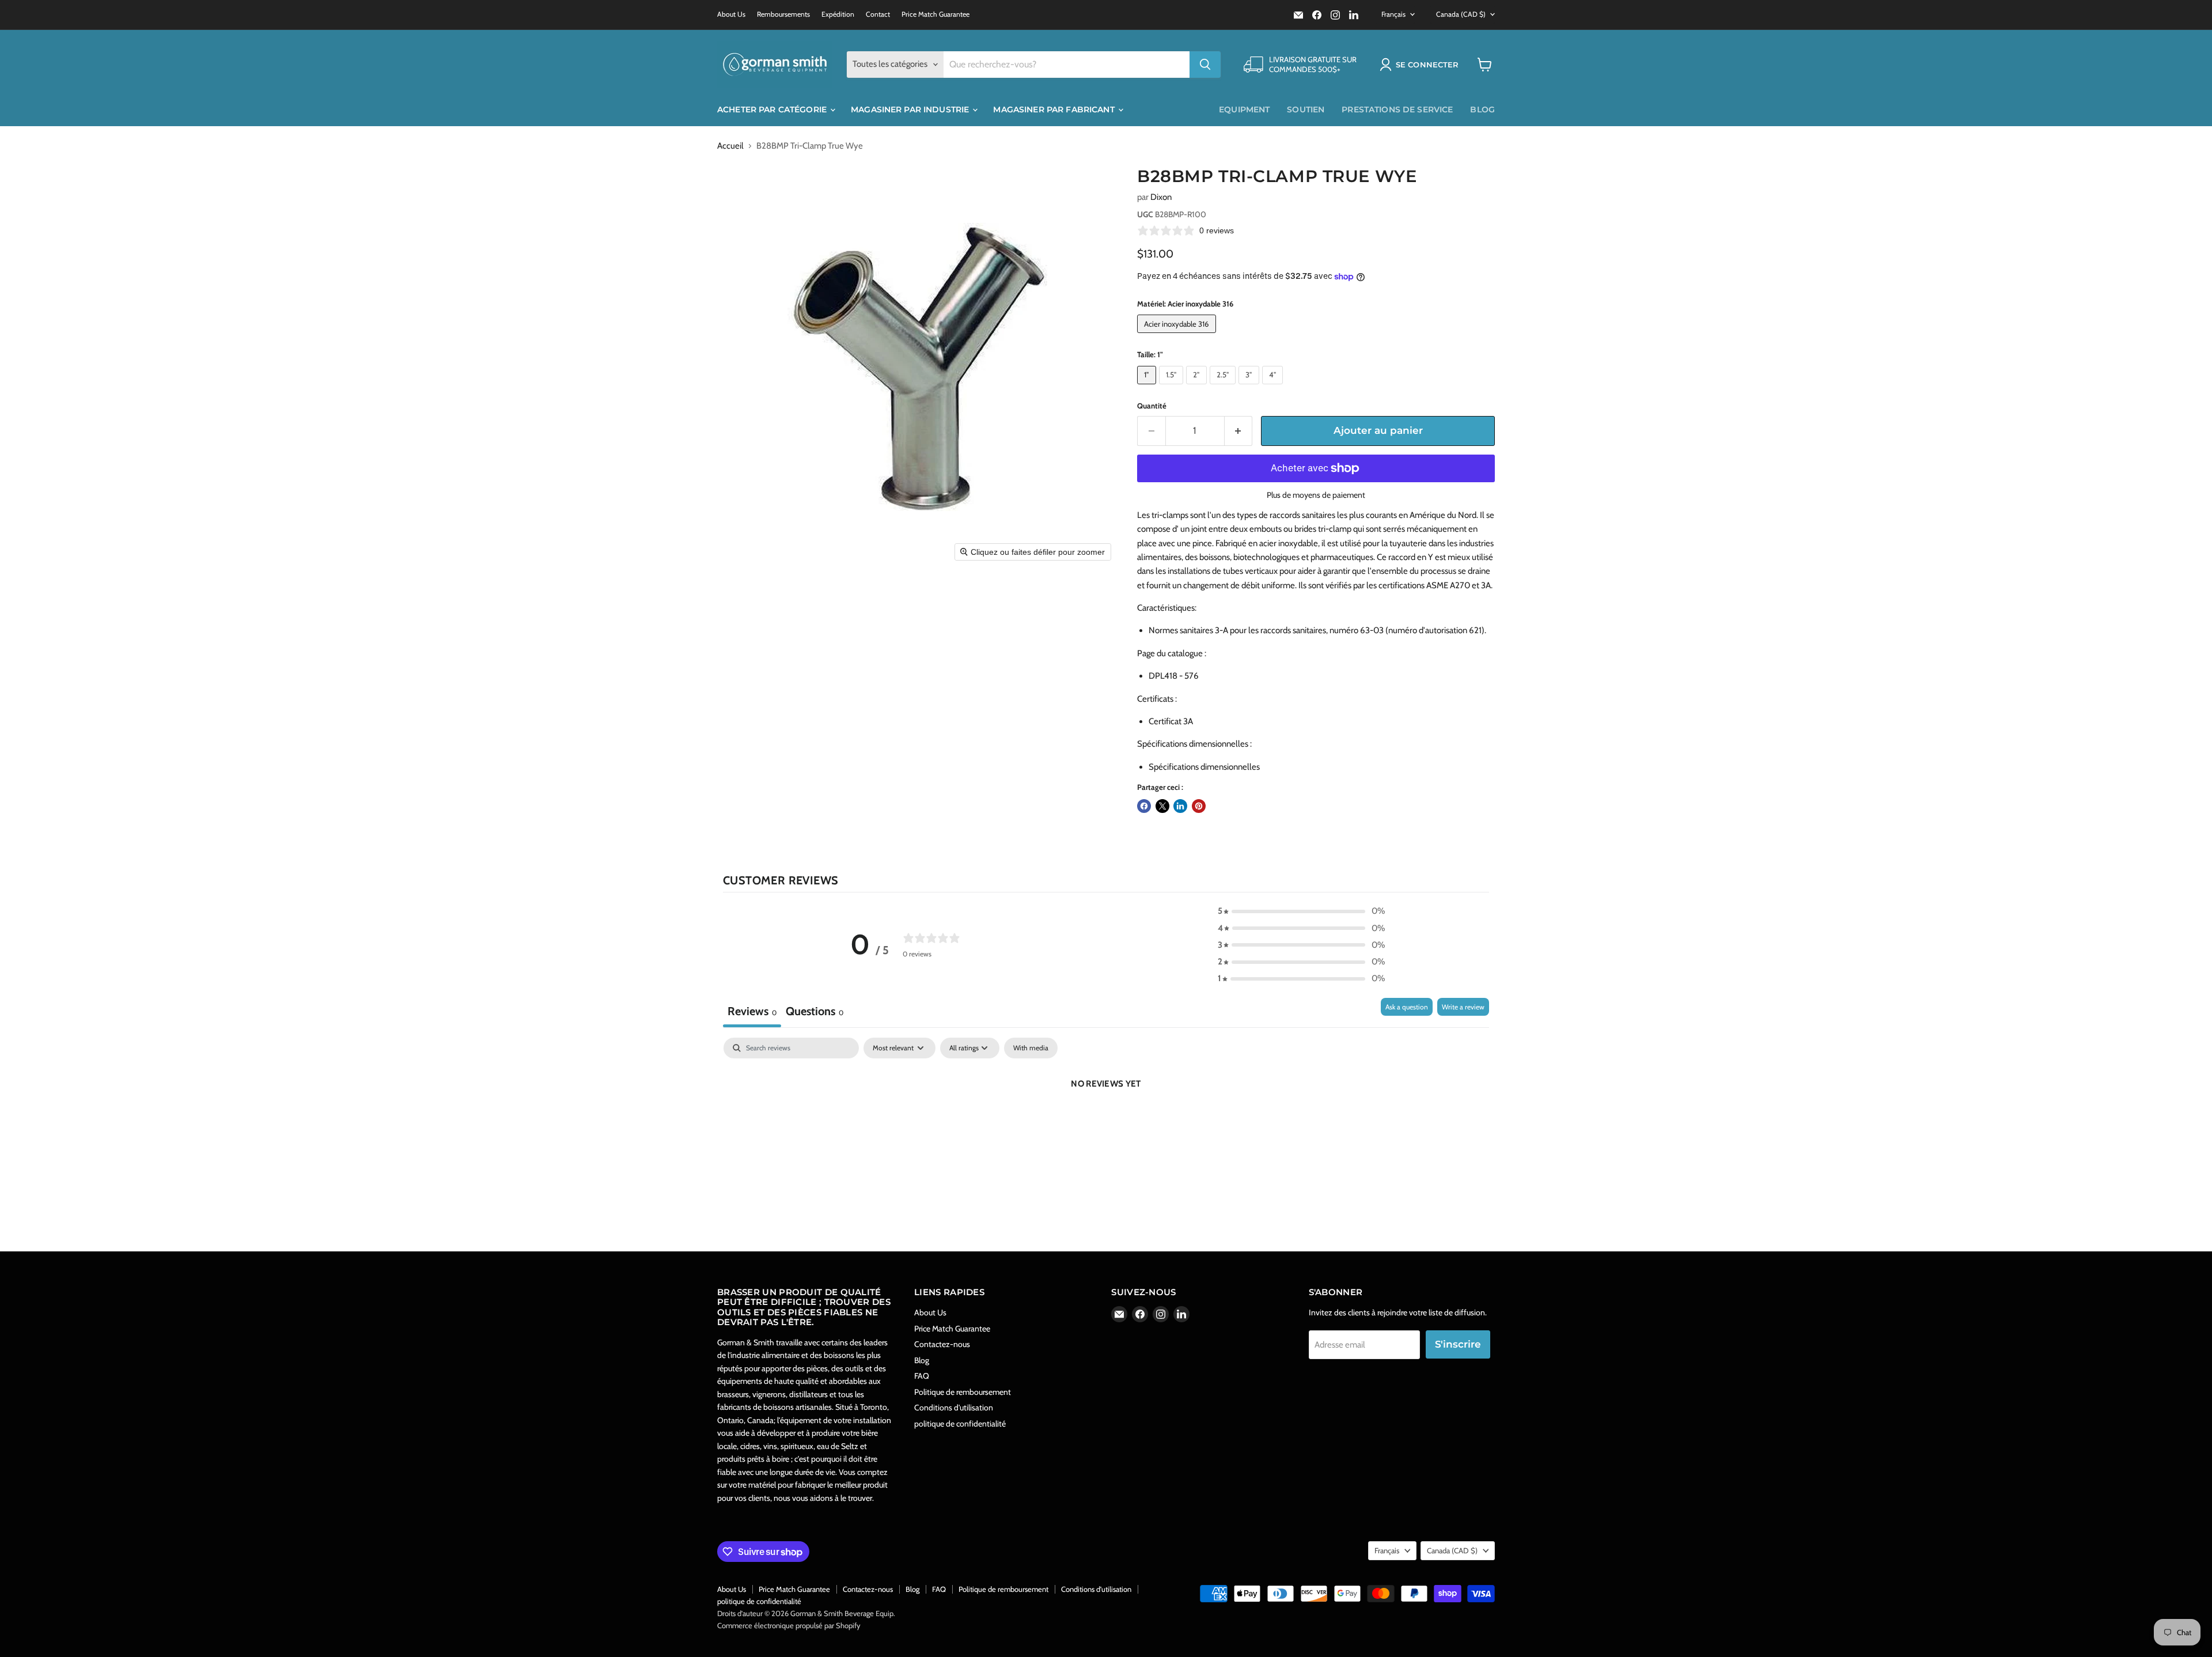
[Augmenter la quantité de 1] (1239, 431)
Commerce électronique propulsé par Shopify (789, 1625)
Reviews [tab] (752, 1011)
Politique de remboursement (963, 1392)
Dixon (1161, 197)
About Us (731, 14)
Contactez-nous (942, 1344)
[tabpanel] (1106, 1123)
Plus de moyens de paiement (1316, 495)
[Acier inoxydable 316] (1178, 336)
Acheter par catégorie (773, 109)
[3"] (1250, 387)
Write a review (1463, 1007)
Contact (878, 14)
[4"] (1274, 387)
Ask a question (1407, 1007)
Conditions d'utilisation (954, 1408)
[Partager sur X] (1162, 806)
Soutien (1306, 109)
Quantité (1152, 406)
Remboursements (783, 14)
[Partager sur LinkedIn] (1180, 806)
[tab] (815, 1013)
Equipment (1244, 109)
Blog (1482, 109)
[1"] (1148, 387)
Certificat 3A (1171, 721)
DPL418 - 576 (1174, 676)
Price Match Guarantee (935, 14)
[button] (1421, 65)
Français (1393, 14)
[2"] (1198, 387)
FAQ (922, 1376)
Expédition (838, 14)
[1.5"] (1173, 387)
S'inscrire (1458, 1344)
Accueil (730, 146)
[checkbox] (1031, 1048)
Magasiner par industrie (911, 109)
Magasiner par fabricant (1055, 109)
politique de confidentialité (960, 1424)
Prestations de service (1397, 109)
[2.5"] (1224, 387)
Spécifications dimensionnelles (1204, 767)
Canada (1461, 14)
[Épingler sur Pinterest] (1199, 806)
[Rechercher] (1205, 65)
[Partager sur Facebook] (1144, 806)
